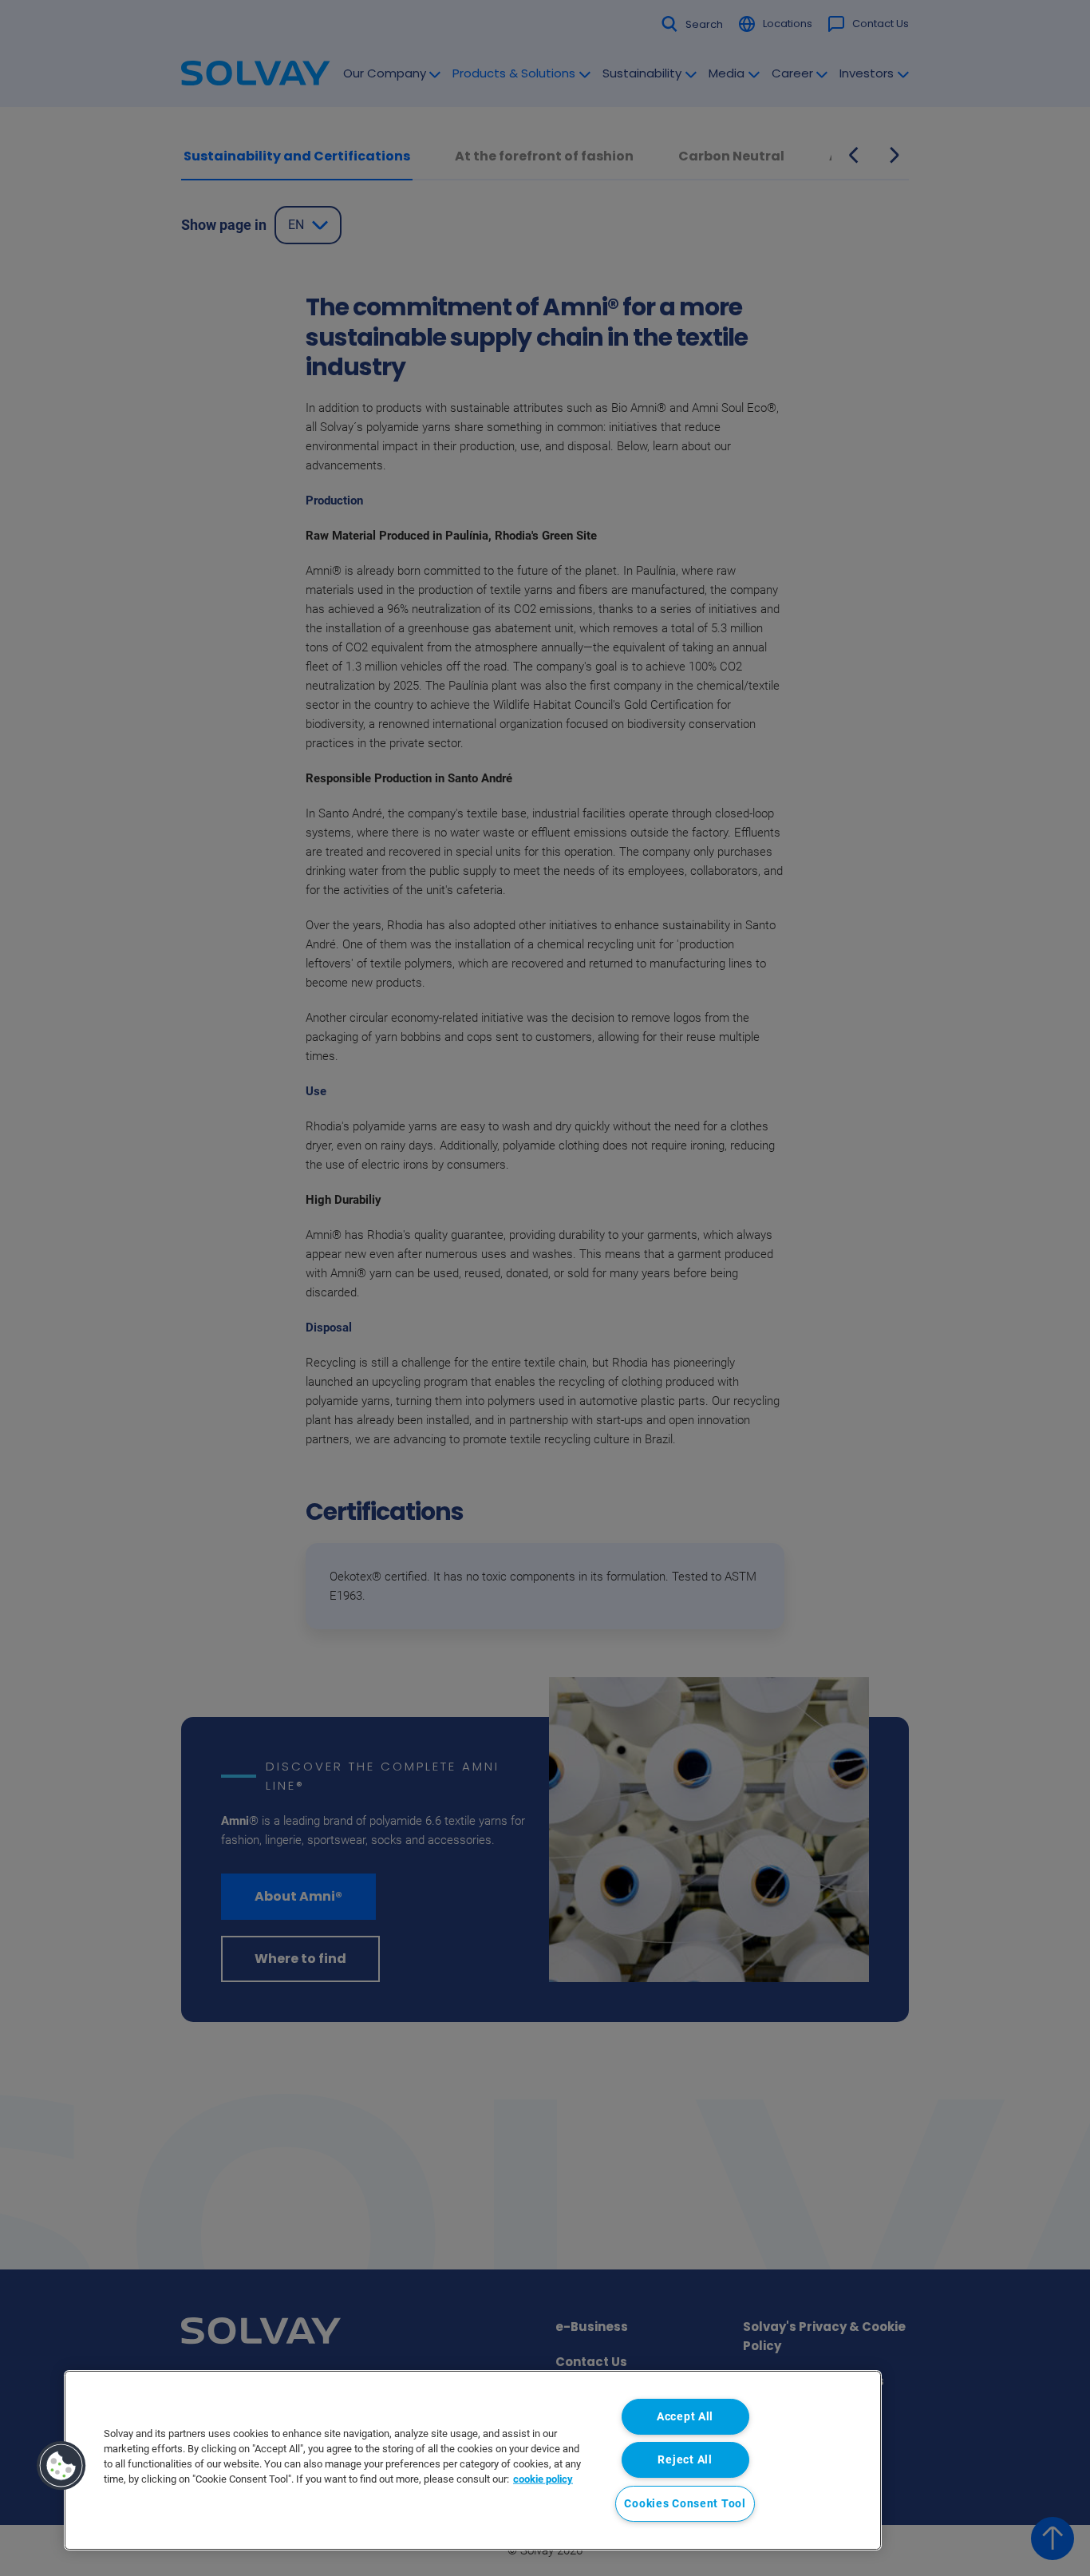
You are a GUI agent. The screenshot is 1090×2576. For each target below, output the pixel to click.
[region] (473, 2460)
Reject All (685, 2460)
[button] (61, 2466)
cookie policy (543, 2479)
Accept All (685, 2417)
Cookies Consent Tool (685, 2504)
